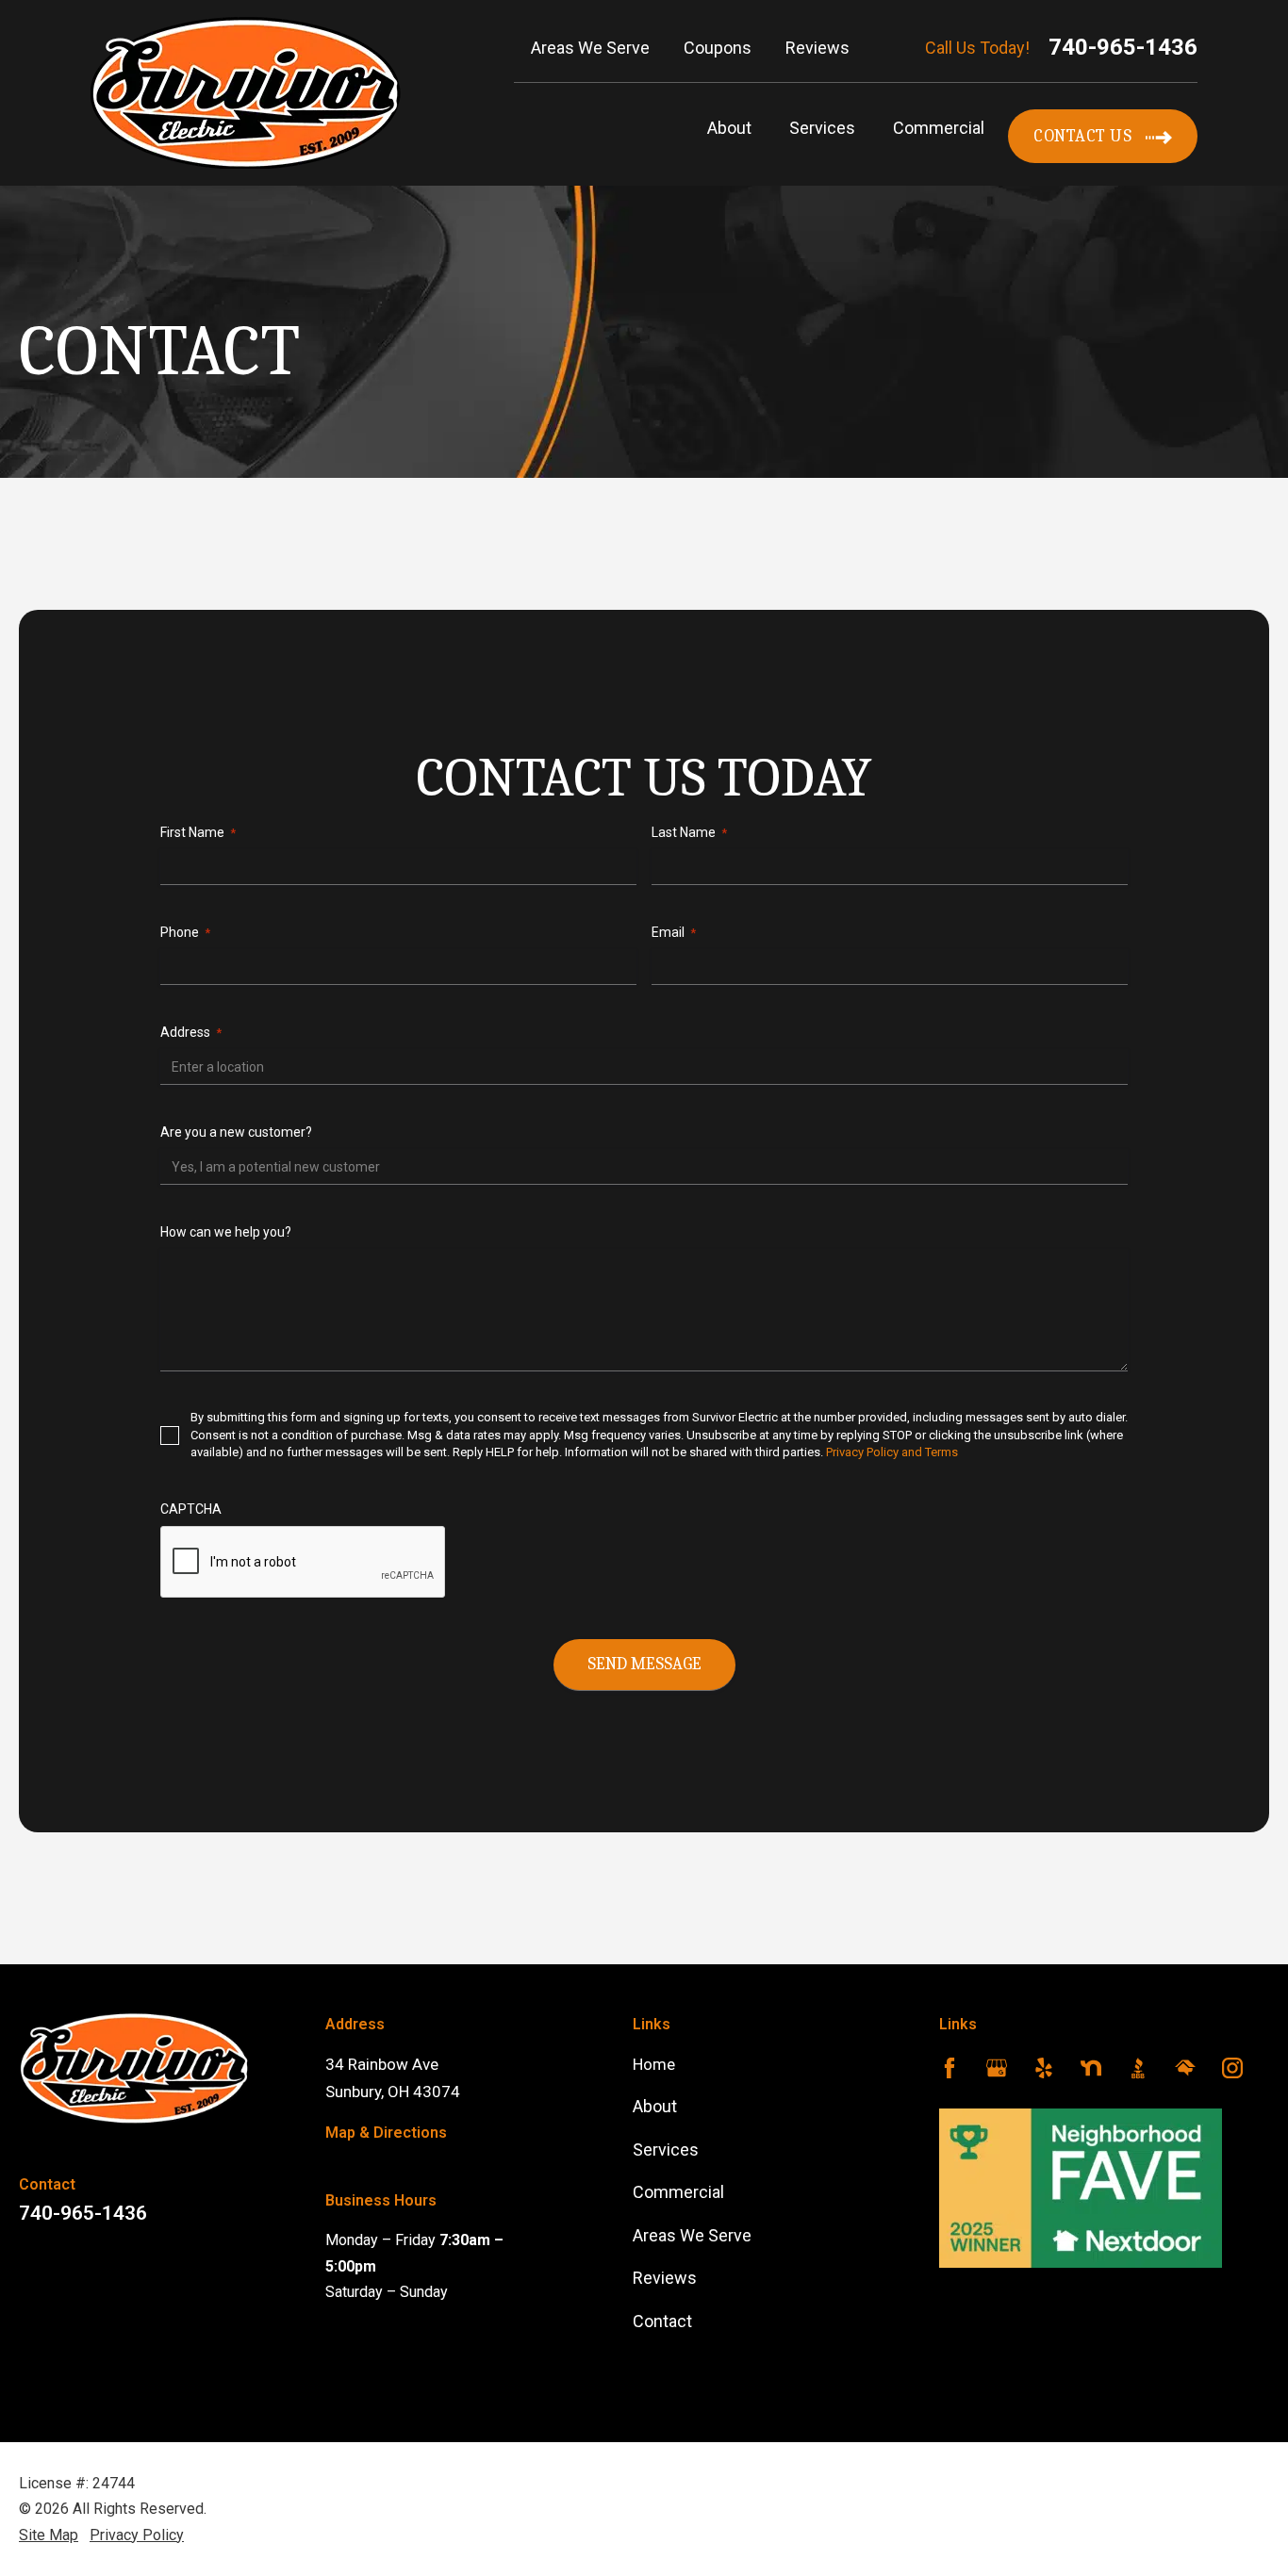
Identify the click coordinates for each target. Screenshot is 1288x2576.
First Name (198, 832)
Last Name (689, 832)
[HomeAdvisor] (1185, 2072)
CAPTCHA (191, 1509)
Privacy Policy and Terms (892, 1452)
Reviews (665, 2278)
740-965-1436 (1123, 47)
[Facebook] (949, 2072)
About (729, 128)
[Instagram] (1232, 2072)
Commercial (939, 128)
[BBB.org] (1138, 2072)
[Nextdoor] (1091, 2072)
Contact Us (1082, 136)
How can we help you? (226, 1232)
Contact (662, 2321)
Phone (185, 932)
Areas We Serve (692, 2235)
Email (674, 932)
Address (191, 1032)
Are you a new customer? (236, 1132)
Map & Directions (386, 2133)
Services (822, 128)
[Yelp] (1044, 2072)
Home (654, 2064)
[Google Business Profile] (997, 2072)
